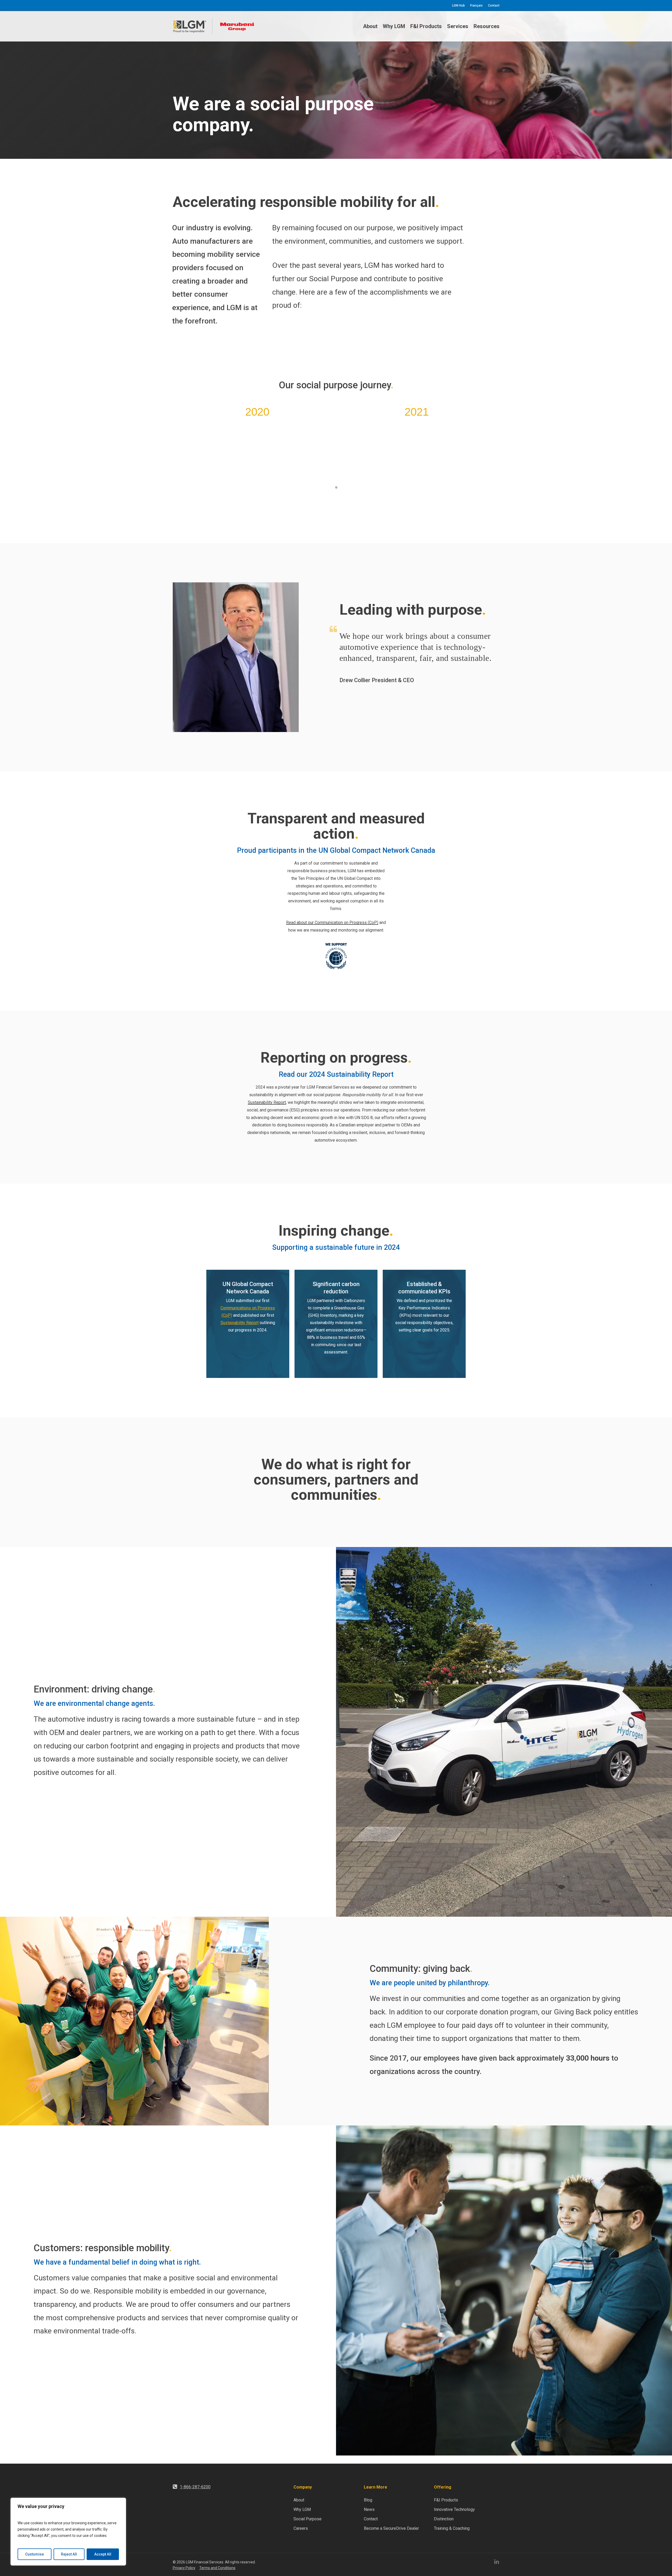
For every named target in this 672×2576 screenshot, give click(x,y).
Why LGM (302, 2509)
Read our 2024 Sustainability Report (336, 1074)
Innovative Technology (454, 2509)
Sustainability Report (267, 1102)
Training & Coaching (452, 2528)
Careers (301, 2528)
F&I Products (446, 2500)
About (299, 2500)
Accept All (103, 2554)
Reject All (69, 2554)
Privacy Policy (184, 2568)
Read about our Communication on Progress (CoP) (332, 923)
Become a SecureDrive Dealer (391, 2528)
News (369, 2509)
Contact (371, 2519)
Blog (368, 2500)
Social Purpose (308, 2519)
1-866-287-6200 (195, 2487)
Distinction (444, 2519)
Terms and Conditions (217, 2568)
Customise (35, 2554)
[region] (68, 2532)
